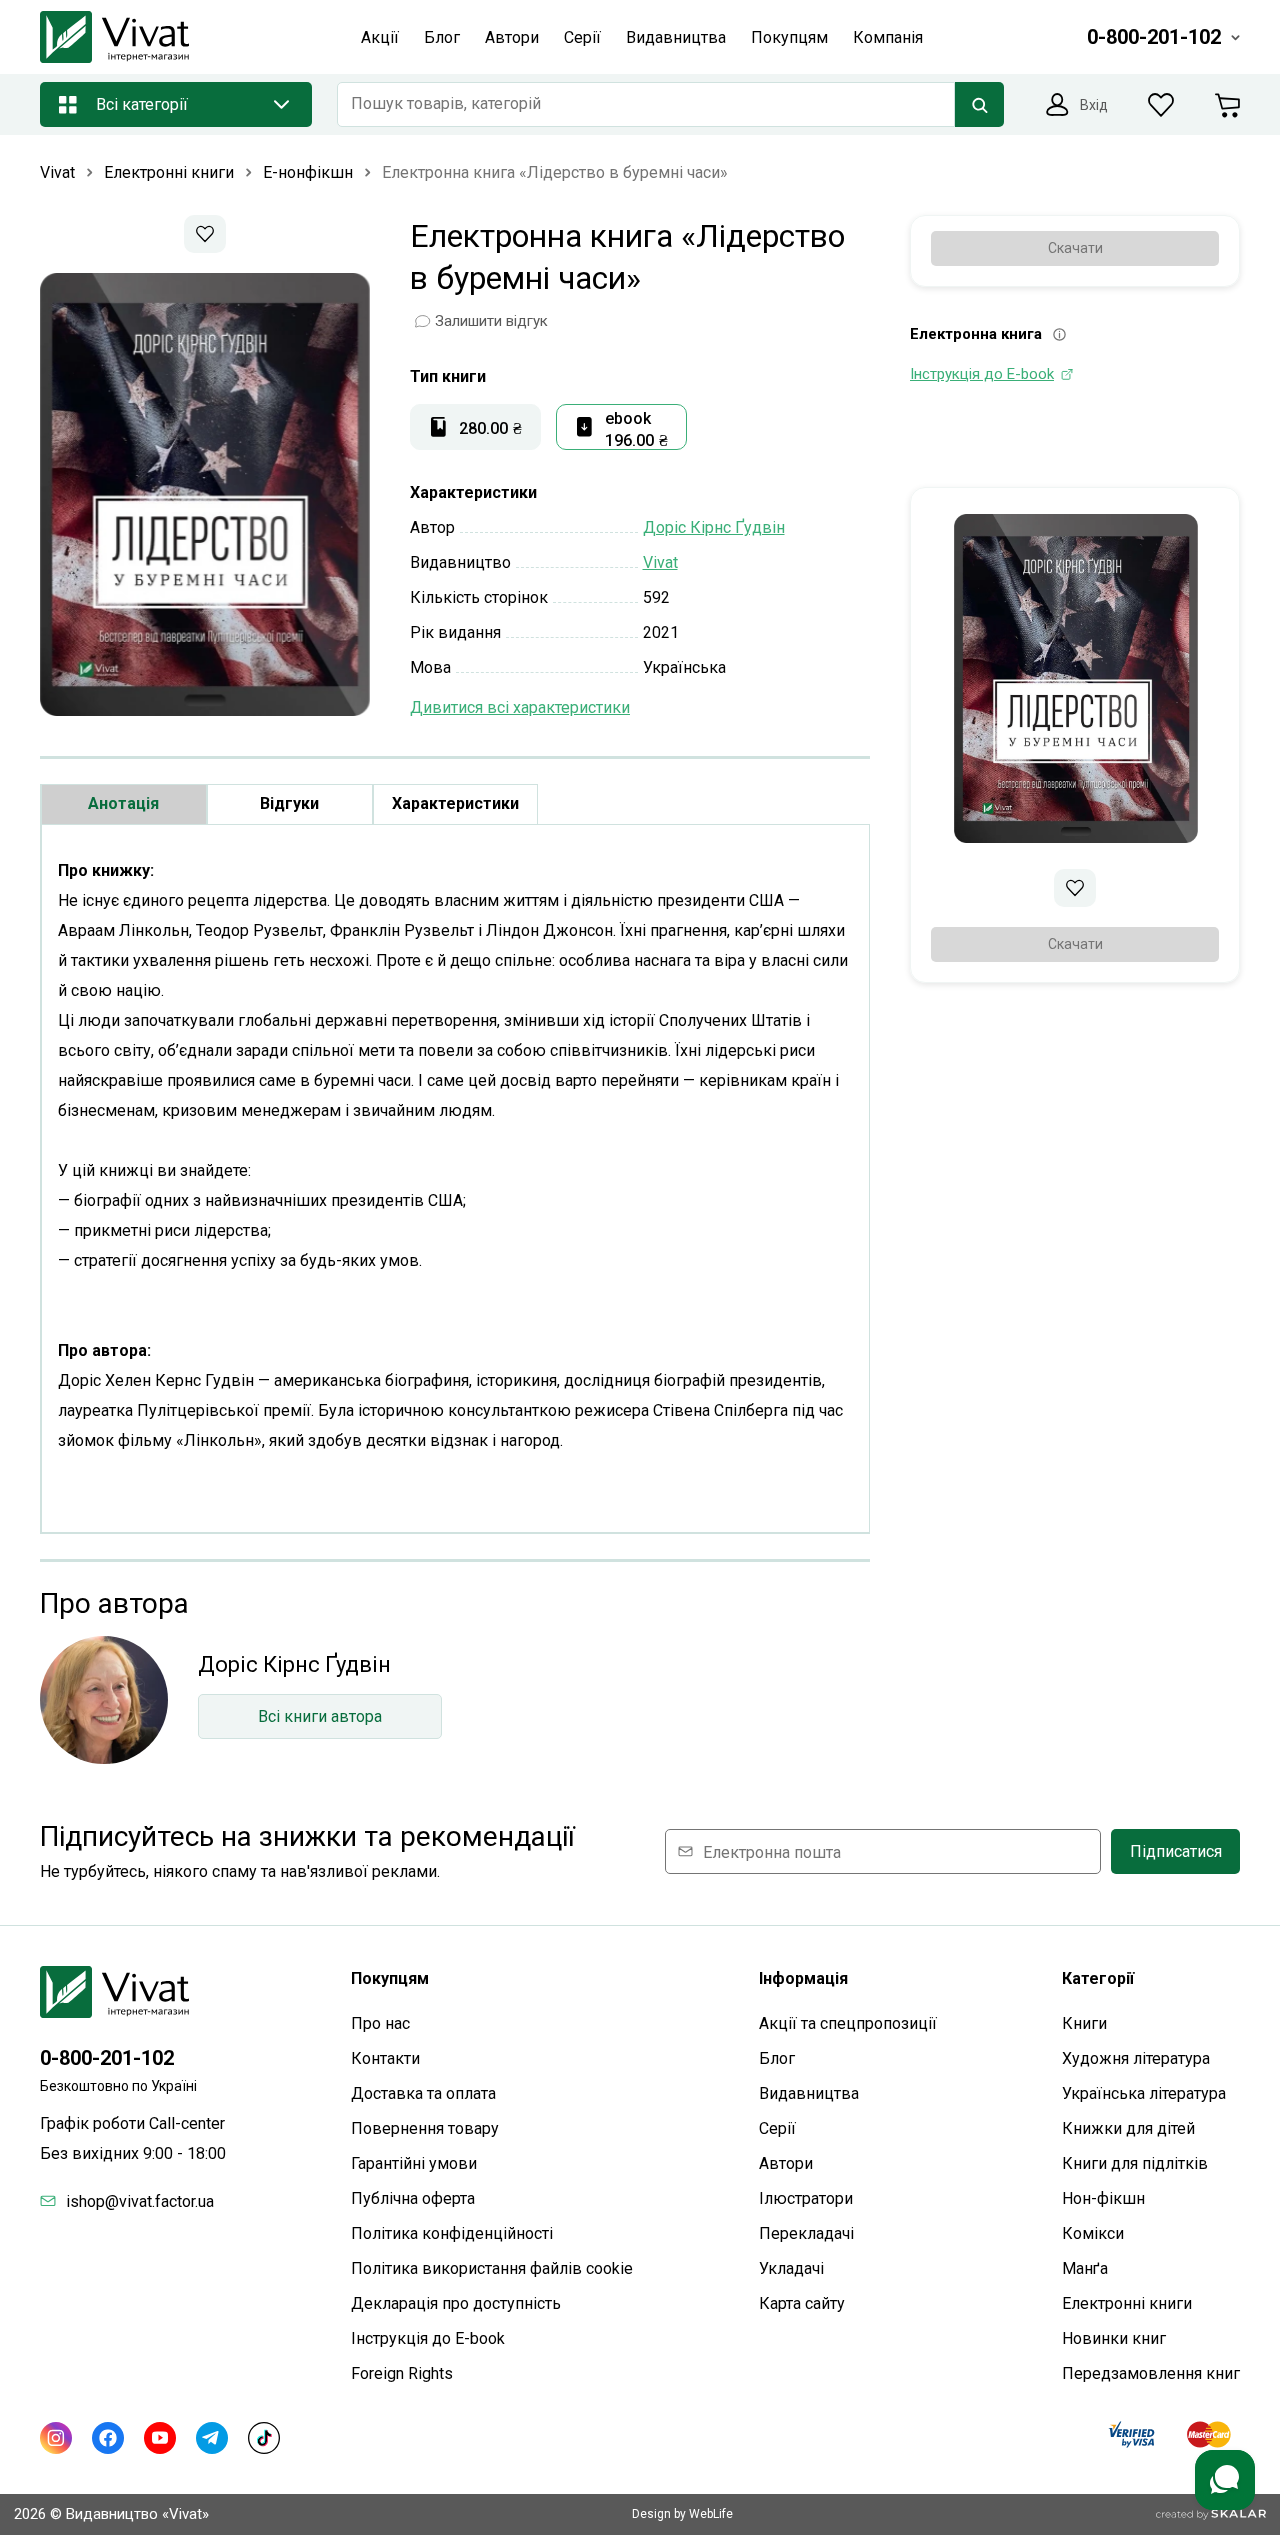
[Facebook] (108, 2438)
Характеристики (455, 803)
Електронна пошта (772, 1851)
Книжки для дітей (1128, 2128)
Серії (777, 2128)
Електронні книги (1127, 2303)
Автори (786, 2163)
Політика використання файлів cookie (492, 2268)
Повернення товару (425, 2128)
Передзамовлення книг (1151, 2373)
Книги (1084, 2023)
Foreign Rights (402, 2373)
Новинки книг (1114, 2338)
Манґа (1085, 2268)
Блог (777, 2058)
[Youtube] (160, 2438)
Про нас (380, 2023)
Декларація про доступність (456, 2303)
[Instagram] (56, 2438)
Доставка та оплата (423, 2093)
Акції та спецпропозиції (848, 2023)
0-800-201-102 (107, 2058)
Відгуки (289, 803)
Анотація (123, 803)
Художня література (1136, 2058)
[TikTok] (264, 2438)
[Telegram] (212, 2438)
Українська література (1144, 2093)
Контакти (385, 2058)
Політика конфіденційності (452, 2233)
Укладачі (791, 2268)
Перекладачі (806, 2233)
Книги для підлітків (1135, 2163)
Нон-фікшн (1103, 2198)
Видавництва (809, 2093)
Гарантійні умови (414, 2163)
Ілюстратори (806, 2198)
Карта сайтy (802, 2303)
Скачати (1075, 248)
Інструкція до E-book (428, 2338)
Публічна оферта (413, 2198)
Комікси (1093, 2233)
